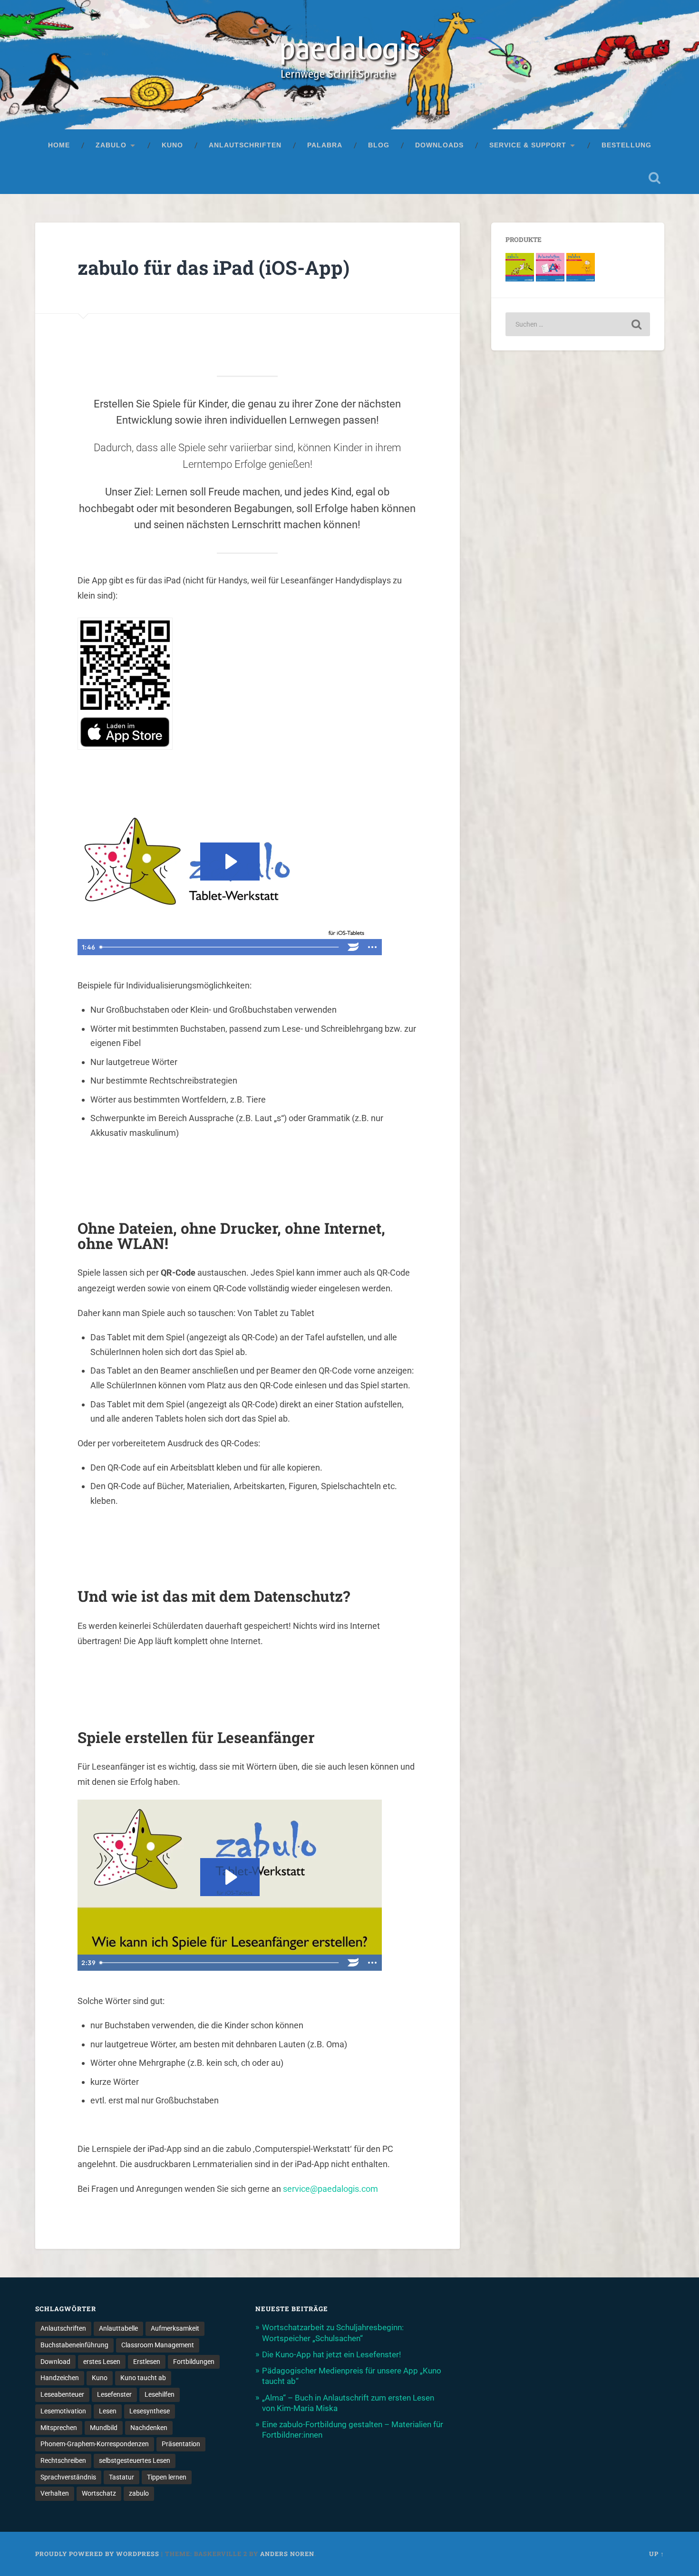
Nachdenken (149, 2428)
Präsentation (181, 2444)
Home (59, 145)
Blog (379, 145)
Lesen (108, 2411)
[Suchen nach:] (578, 324)
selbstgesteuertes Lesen (135, 2460)
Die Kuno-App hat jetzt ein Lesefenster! (331, 2354)
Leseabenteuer (62, 2394)
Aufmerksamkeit (175, 2328)
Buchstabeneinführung (74, 2345)
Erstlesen (147, 2362)
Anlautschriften (245, 145)
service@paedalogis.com (330, 2189)
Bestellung (626, 145)
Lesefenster (114, 2394)
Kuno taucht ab (143, 2378)
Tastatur (121, 2477)
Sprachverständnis (68, 2477)
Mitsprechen (59, 2428)
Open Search (655, 178)
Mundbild (104, 2428)
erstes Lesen (102, 2362)
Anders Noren (287, 2554)
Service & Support (528, 145)
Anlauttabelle (118, 2328)
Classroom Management (158, 2345)
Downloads (439, 145)
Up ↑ (657, 2554)
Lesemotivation (63, 2411)
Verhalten (55, 2493)
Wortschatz (99, 2493)
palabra (325, 145)
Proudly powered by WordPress (97, 2554)
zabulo (111, 145)
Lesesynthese (150, 2411)
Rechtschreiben (63, 2460)
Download (55, 2362)
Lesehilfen (160, 2394)
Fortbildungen (194, 2362)
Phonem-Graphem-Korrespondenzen (95, 2444)
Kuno (172, 145)
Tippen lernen (167, 2477)
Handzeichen (60, 2378)
